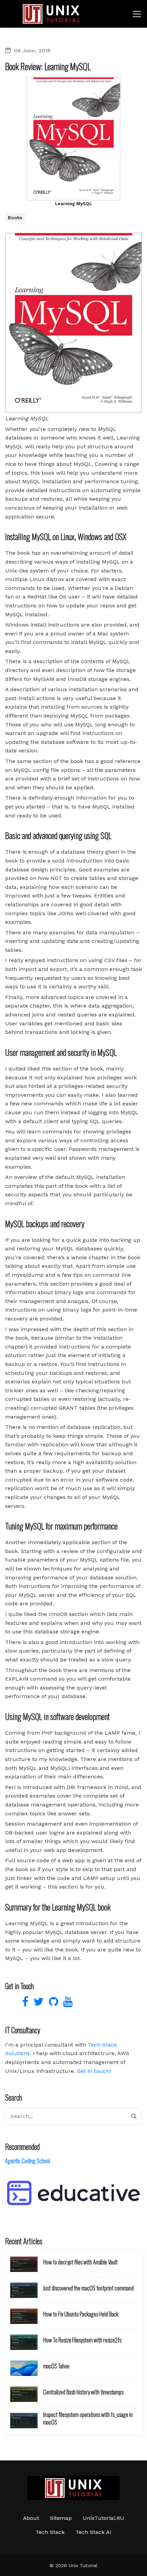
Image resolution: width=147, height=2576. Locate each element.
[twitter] (38, 2004)
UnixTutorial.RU (103, 2518)
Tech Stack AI (93, 2532)
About (31, 2518)
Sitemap (61, 2518)
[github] (53, 2004)
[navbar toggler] (137, 14)
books (15, 218)
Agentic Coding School (28, 2161)
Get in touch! (94, 2071)
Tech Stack (50, 2532)
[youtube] (66, 2004)
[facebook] (24, 2004)
